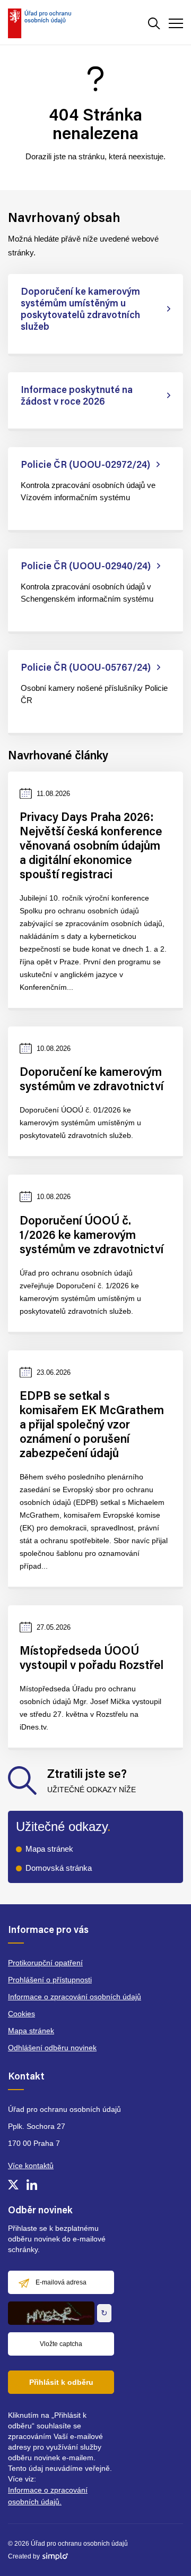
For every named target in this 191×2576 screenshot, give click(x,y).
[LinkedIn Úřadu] (32, 2185)
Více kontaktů (31, 2166)
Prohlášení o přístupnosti (50, 1980)
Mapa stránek (49, 1849)
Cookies (21, 2014)
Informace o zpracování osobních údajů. (48, 2496)
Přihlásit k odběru (61, 2382)
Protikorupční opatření (45, 1963)
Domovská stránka (59, 1868)
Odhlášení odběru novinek (52, 2048)
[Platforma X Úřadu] (13, 2185)
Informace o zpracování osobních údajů (75, 1997)
